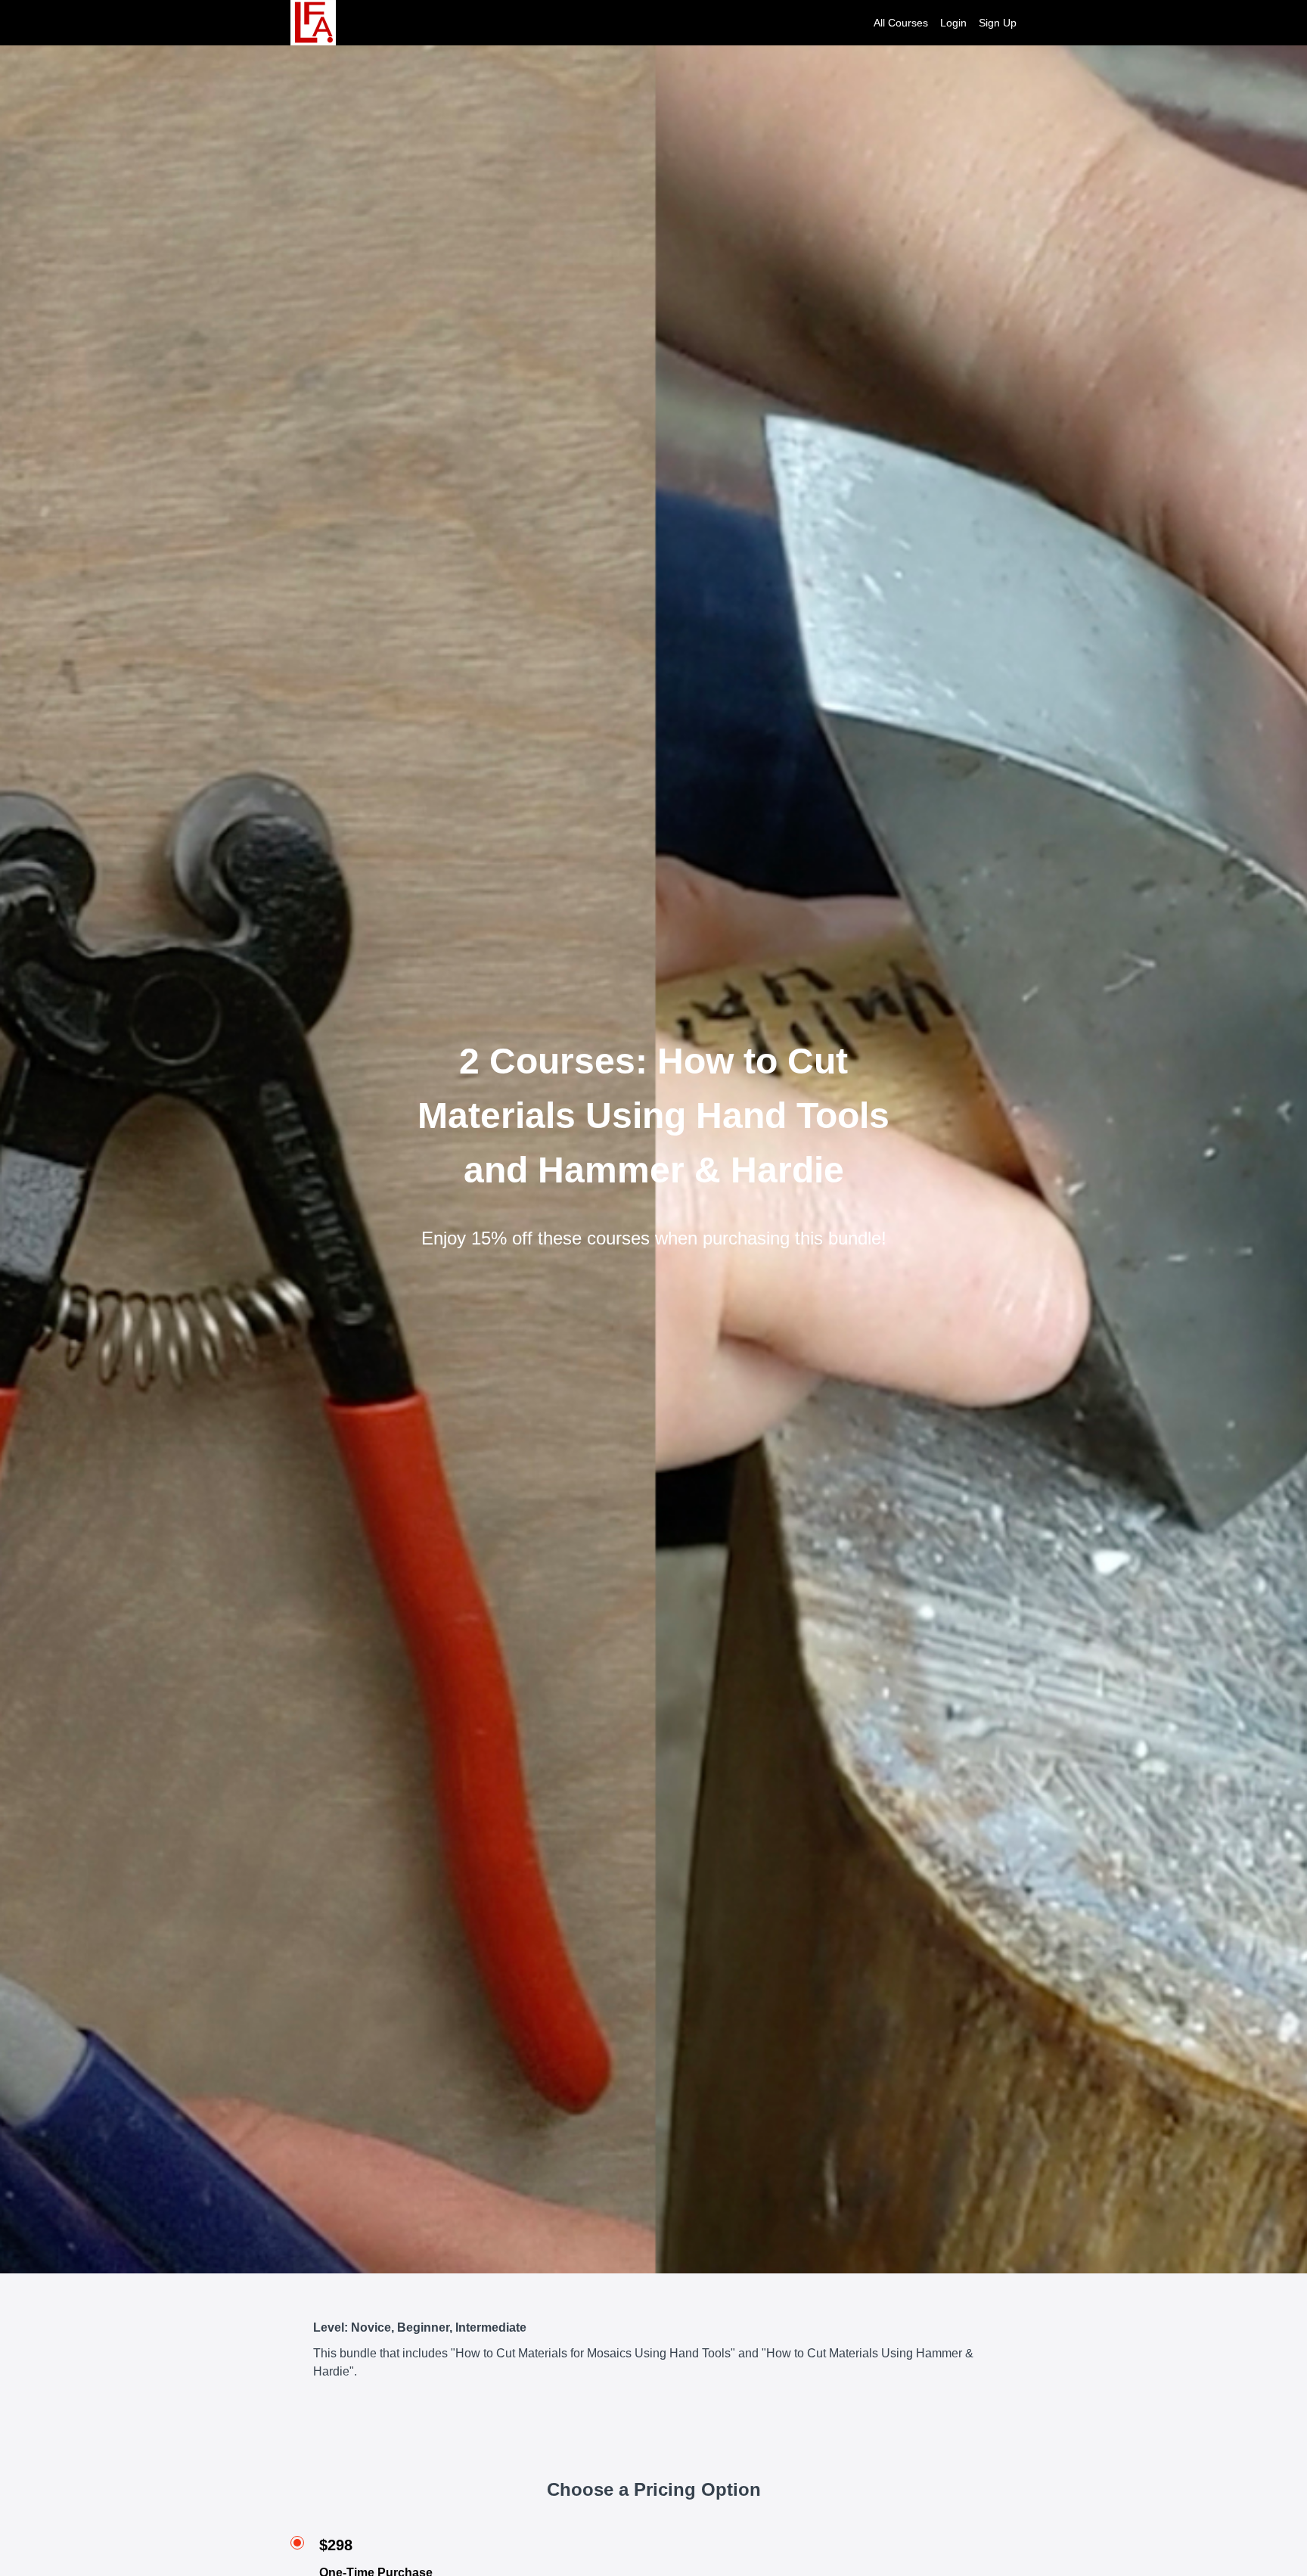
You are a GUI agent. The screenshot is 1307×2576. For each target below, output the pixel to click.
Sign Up (998, 23)
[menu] (939, 23)
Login (953, 23)
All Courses (901, 23)
